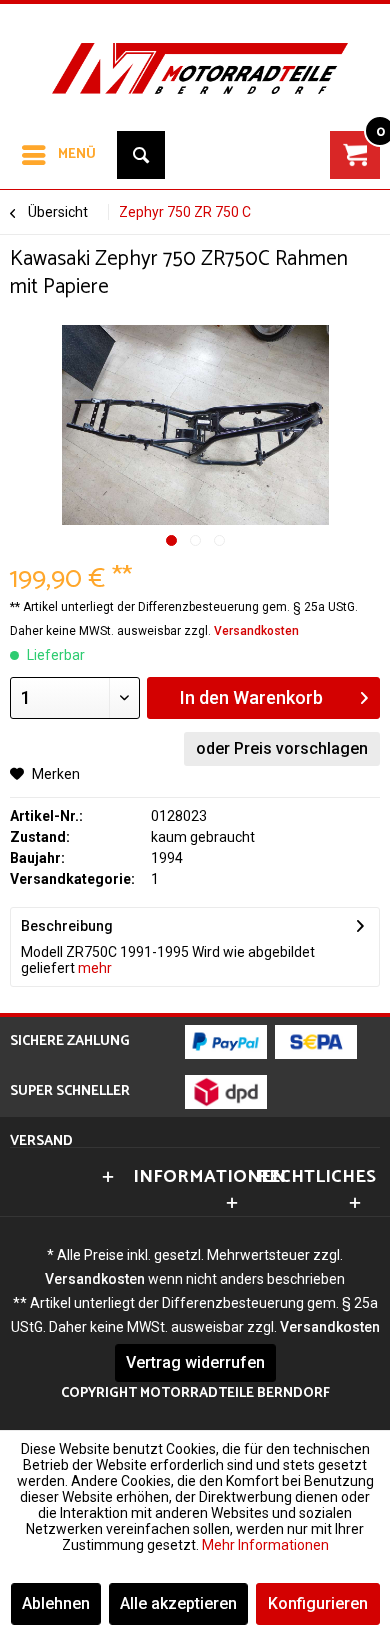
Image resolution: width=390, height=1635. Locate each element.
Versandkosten (256, 631)
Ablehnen (56, 1603)
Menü (77, 154)
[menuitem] (58, 155)
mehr (93, 968)
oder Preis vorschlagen (282, 748)
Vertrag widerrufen (195, 1362)
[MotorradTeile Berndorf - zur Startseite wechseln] (195, 54)
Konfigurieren (318, 1603)
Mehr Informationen (265, 1545)
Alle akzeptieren (178, 1603)
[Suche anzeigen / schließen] (141, 155)
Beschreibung (67, 926)
